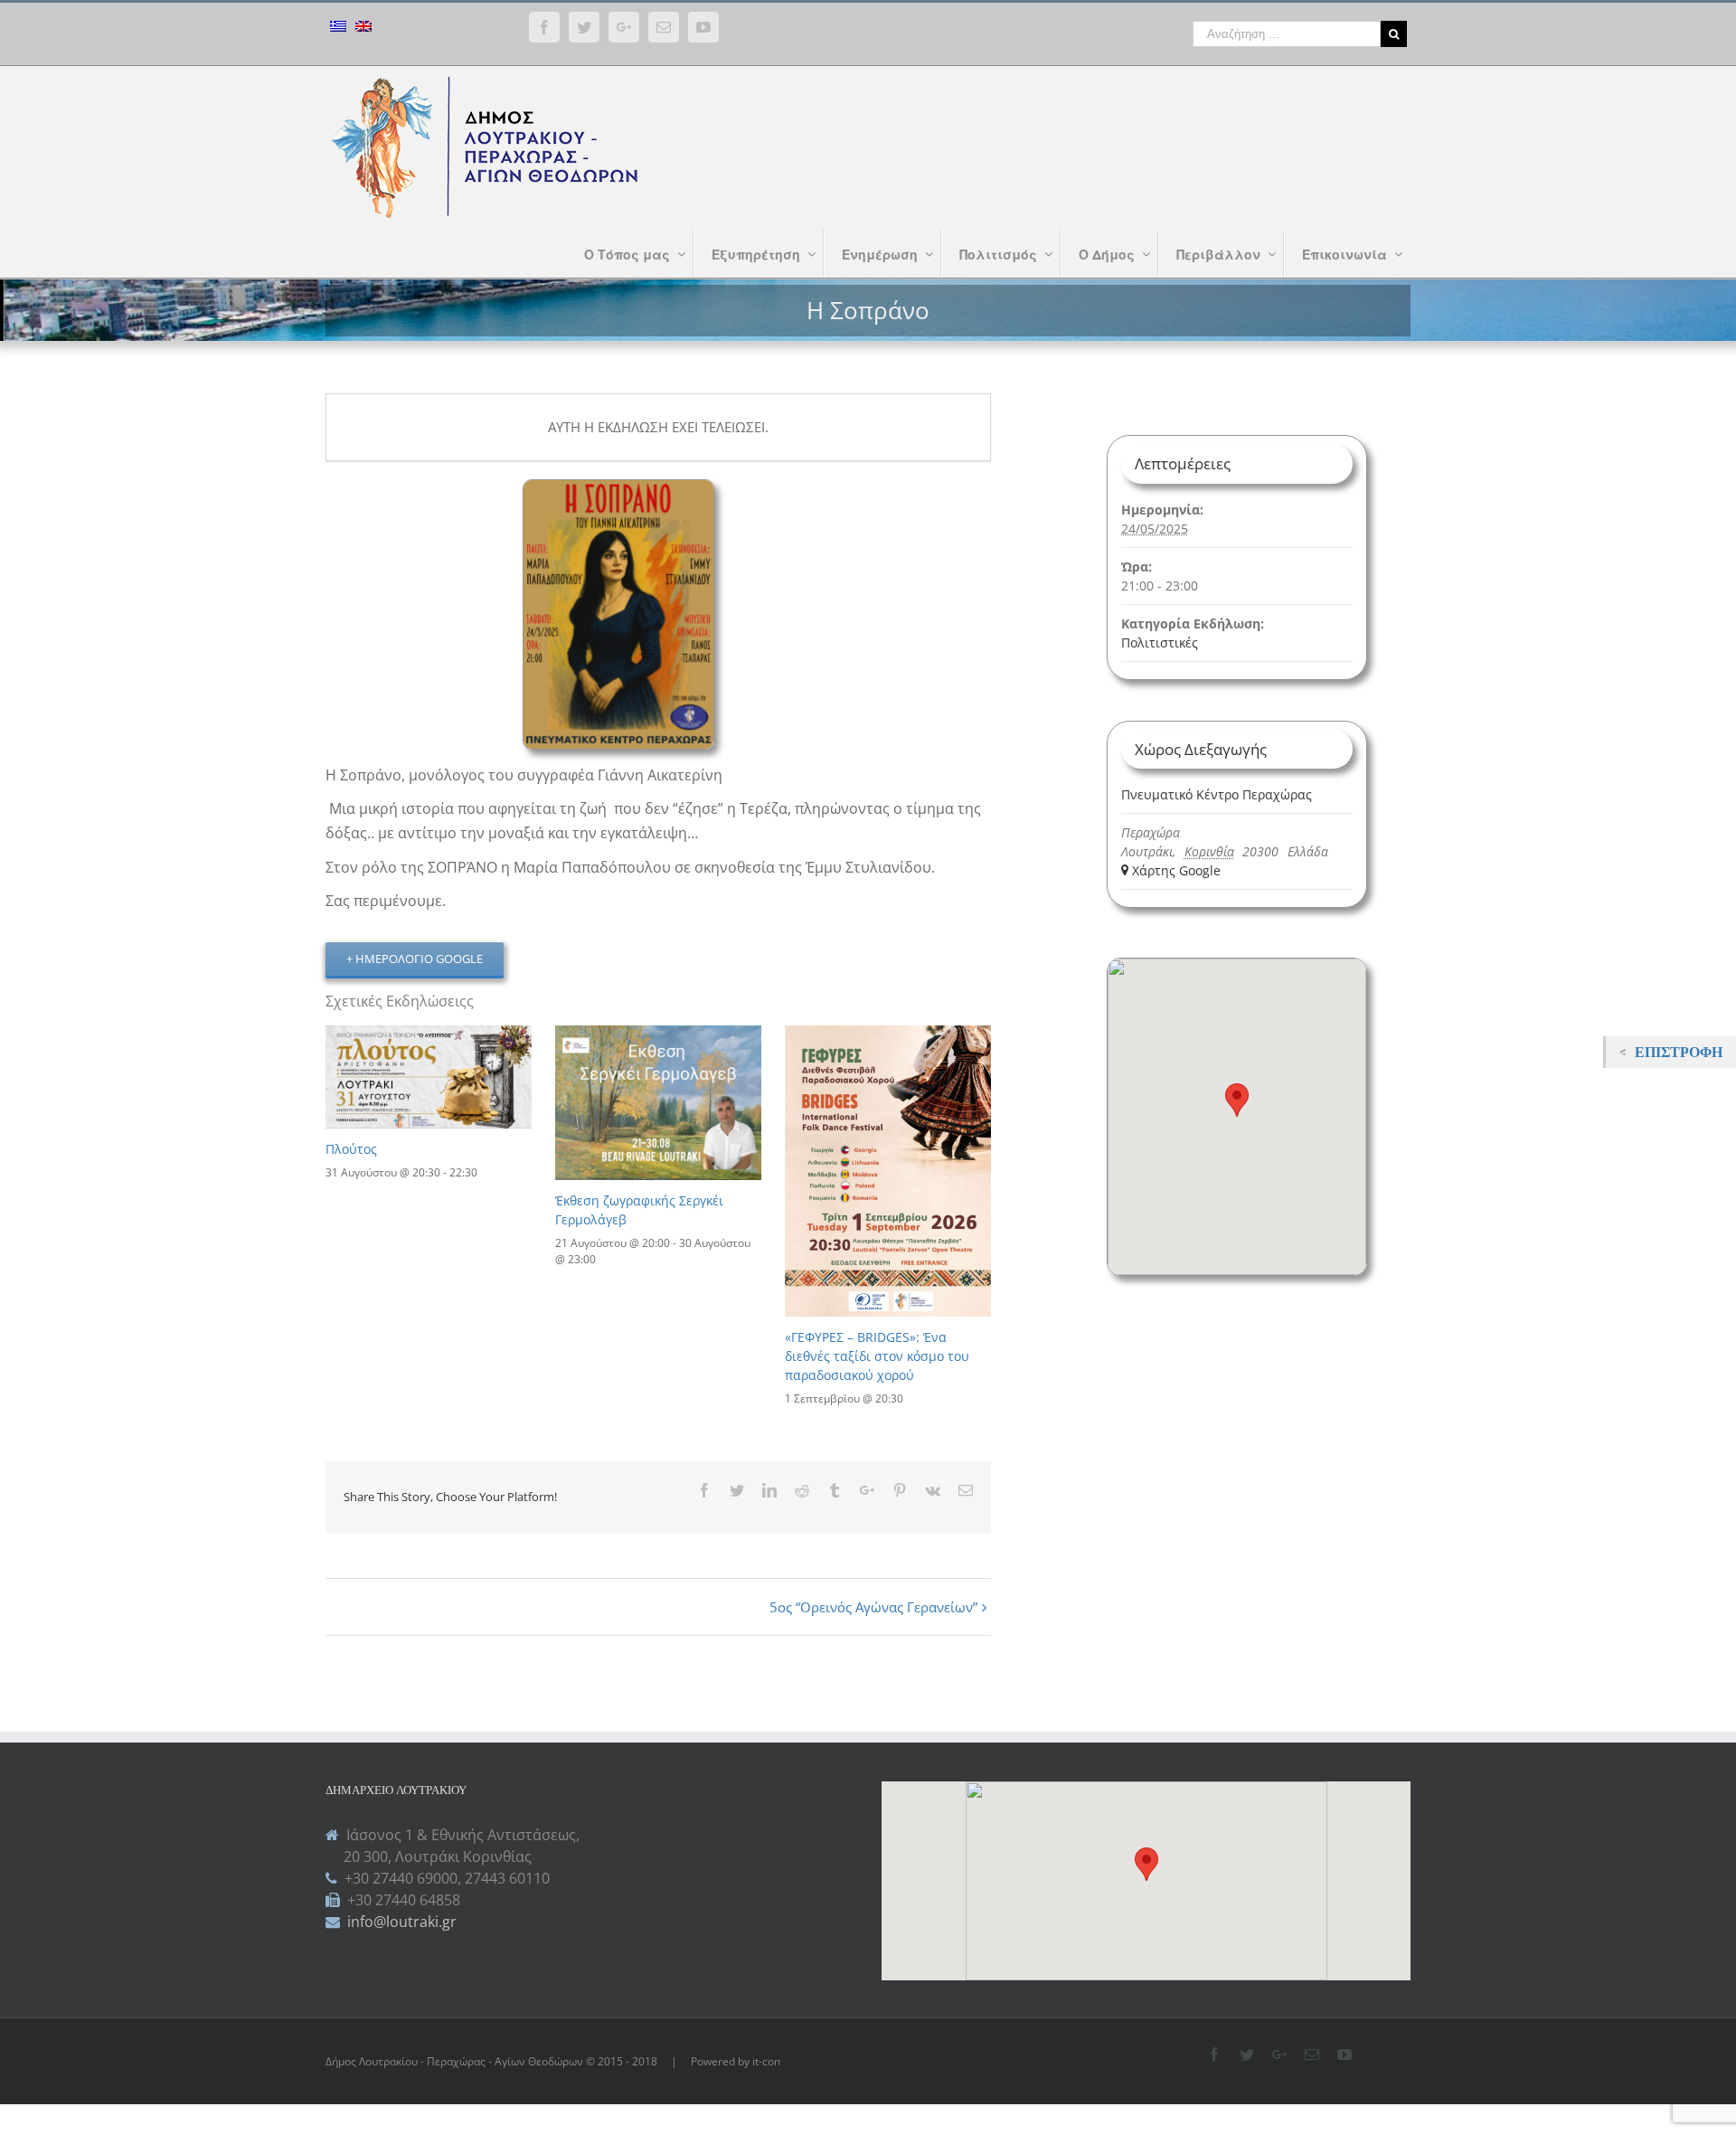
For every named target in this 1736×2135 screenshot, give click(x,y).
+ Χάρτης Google (1171, 870)
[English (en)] (363, 28)
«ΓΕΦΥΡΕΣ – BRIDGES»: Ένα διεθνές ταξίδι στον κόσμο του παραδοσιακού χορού (877, 1356)
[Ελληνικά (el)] (338, 28)
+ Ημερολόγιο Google (415, 959)
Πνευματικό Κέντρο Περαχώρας (1217, 794)
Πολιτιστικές (1160, 642)
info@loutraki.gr (400, 1922)
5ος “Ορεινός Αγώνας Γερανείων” (873, 1607)
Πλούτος (351, 1149)
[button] (1146, 1864)
